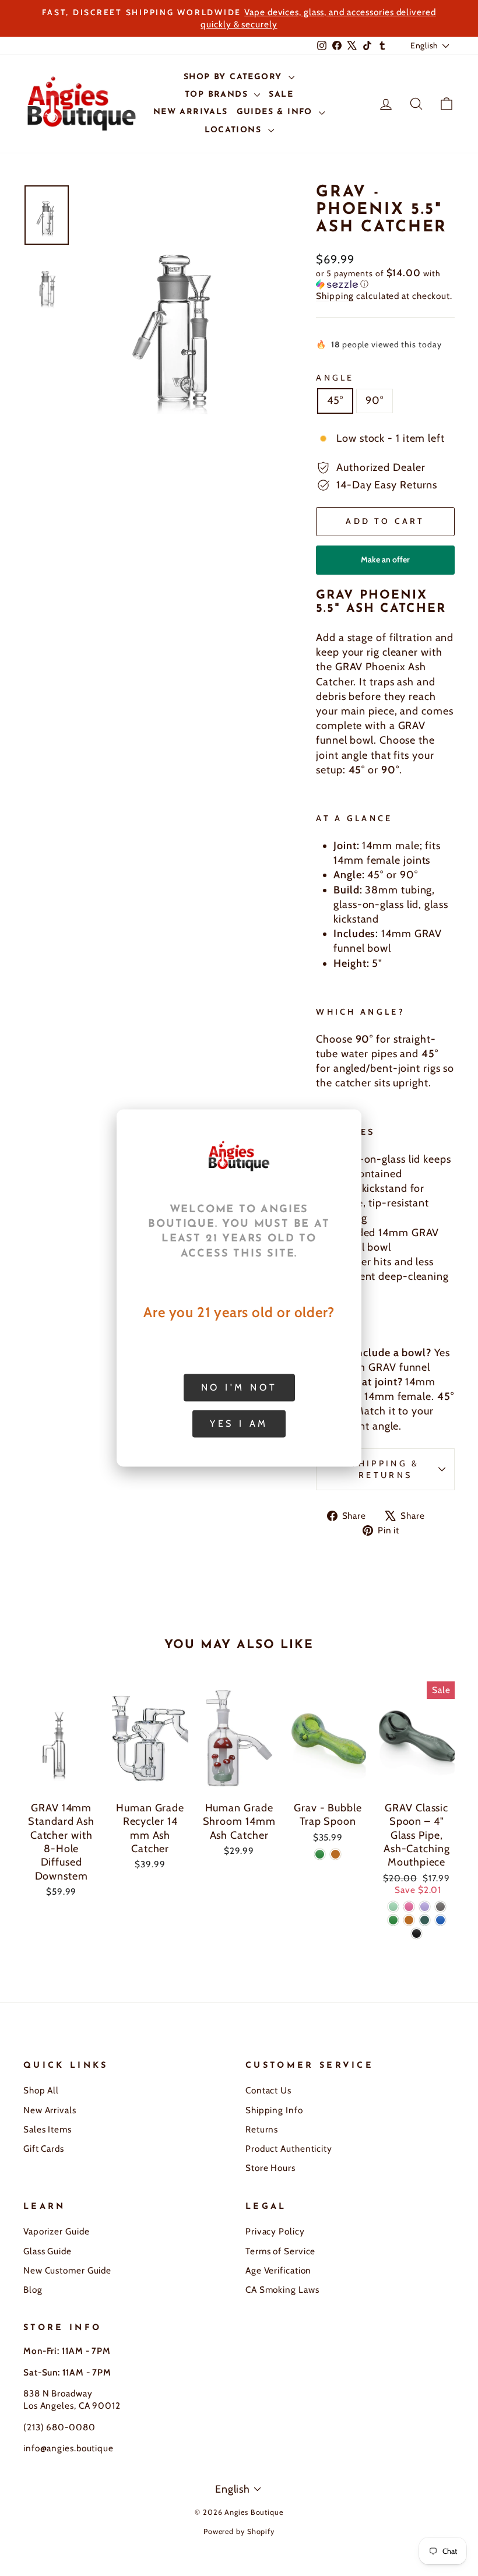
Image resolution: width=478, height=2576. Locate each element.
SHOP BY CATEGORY (235, 77)
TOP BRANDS (218, 95)
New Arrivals (50, 2110)
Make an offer (385, 564)
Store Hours (270, 2168)
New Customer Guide (67, 2270)
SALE (281, 95)
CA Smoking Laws (282, 2290)
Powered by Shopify (239, 2531)
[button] (385, 279)
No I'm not (239, 1387)
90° (375, 400)
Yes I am (239, 1424)
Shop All (41, 2090)
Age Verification (278, 2270)
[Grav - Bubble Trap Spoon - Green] (320, 1854)
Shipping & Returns (385, 1469)
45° (335, 400)
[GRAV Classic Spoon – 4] (393, 1907)
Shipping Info (274, 2110)
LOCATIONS (235, 130)
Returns (262, 2129)
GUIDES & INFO (277, 112)
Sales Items (48, 2129)
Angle (335, 378)
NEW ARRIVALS (191, 112)
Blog (33, 2290)
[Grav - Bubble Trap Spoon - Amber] (335, 1854)
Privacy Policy (275, 2231)
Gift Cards (44, 2149)
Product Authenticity (289, 2149)
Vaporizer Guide (57, 2231)
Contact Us (268, 2090)
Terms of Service (280, 2251)
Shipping (335, 296)
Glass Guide (48, 2251)
